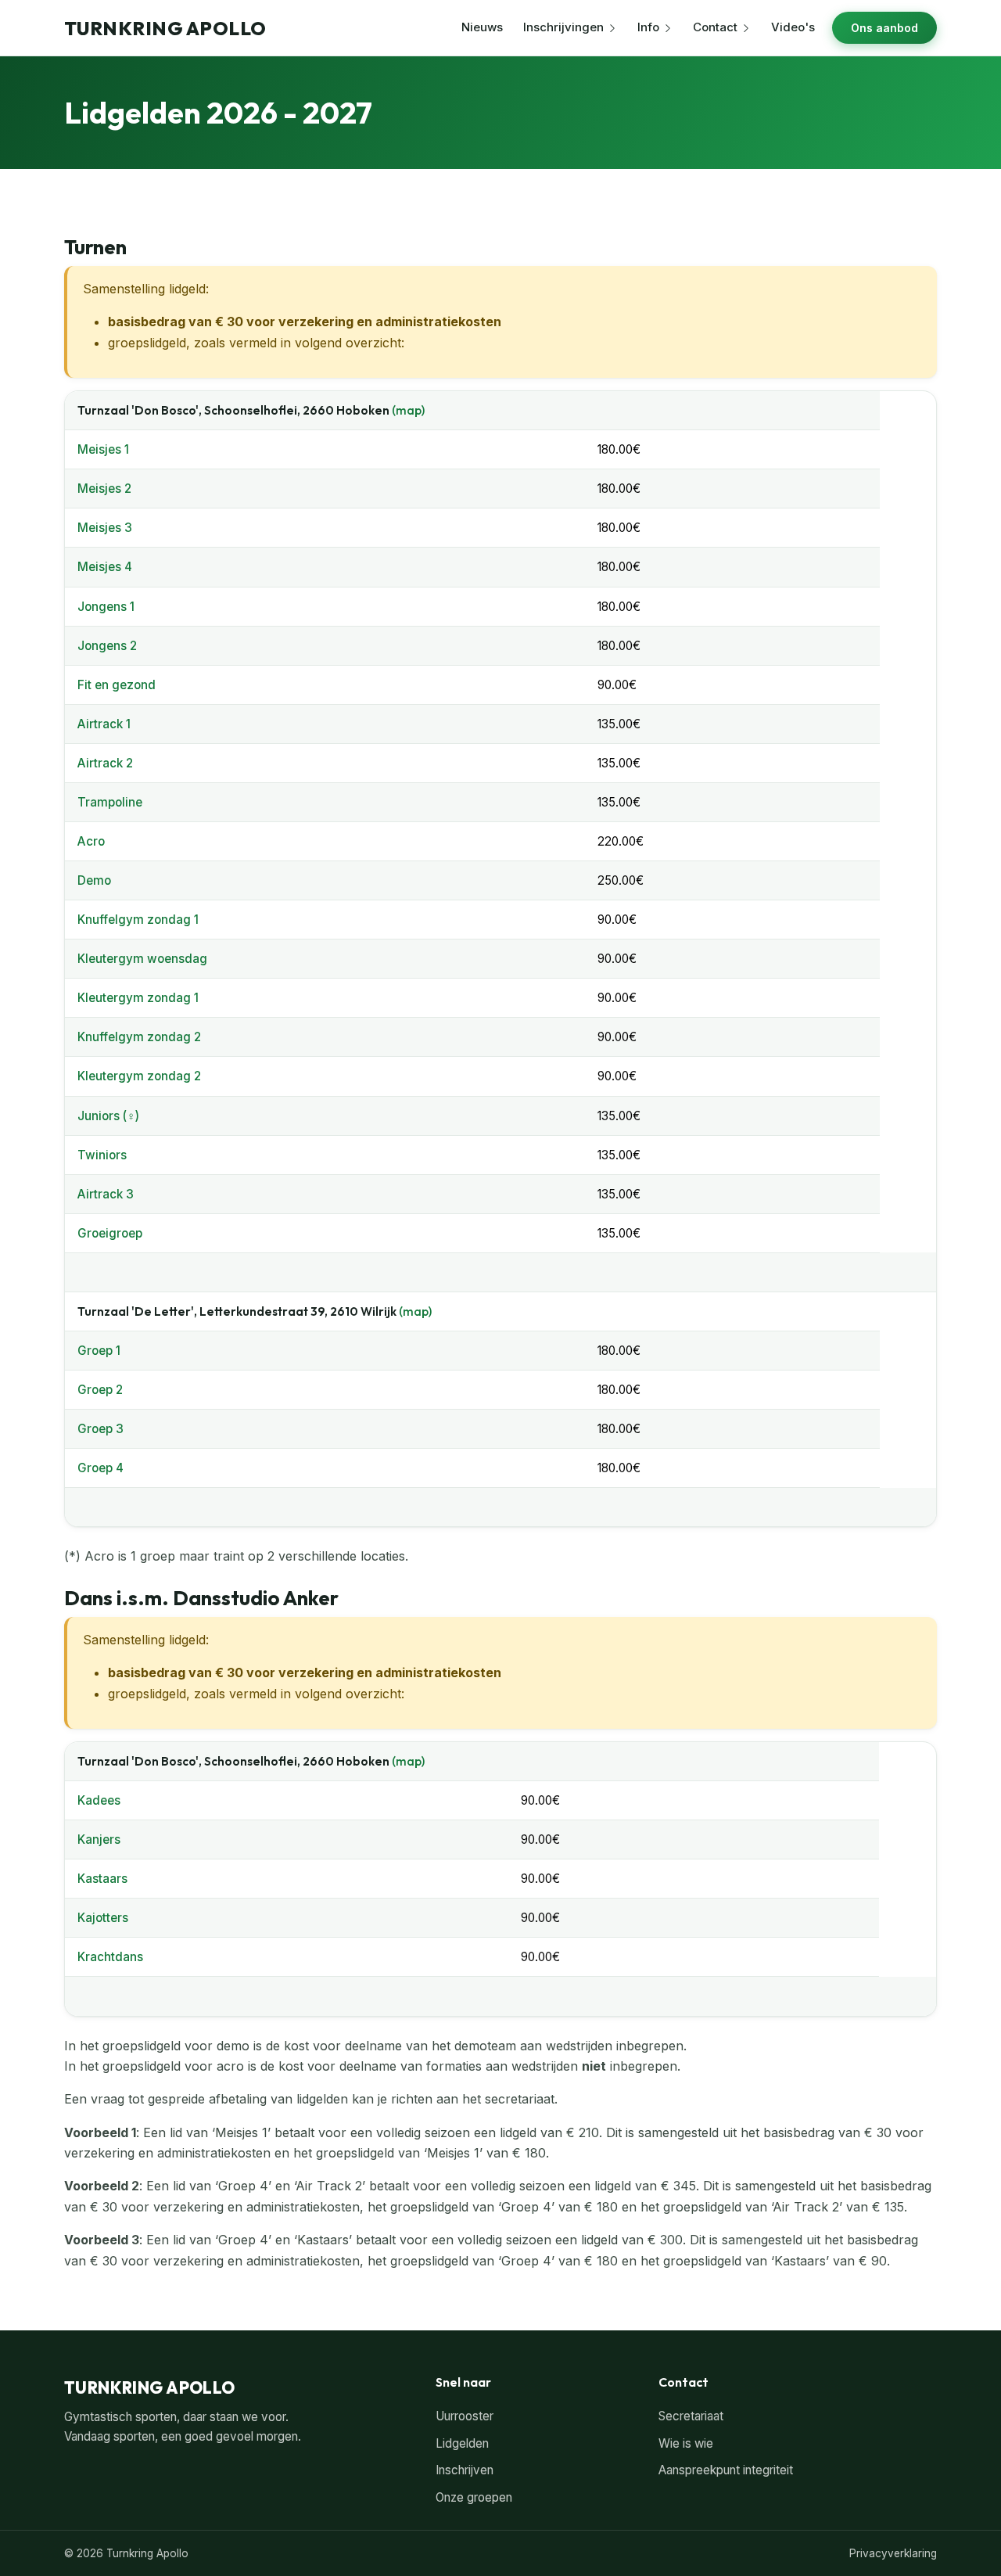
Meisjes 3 (105, 528)
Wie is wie (686, 2443)
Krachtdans (110, 1957)
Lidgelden (462, 2443)
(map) (408, 410)
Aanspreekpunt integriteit (726, 2470)
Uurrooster (465, 2416)
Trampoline (110, 802)
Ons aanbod (884, 28)
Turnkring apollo (165, 28)
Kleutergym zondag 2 (139, 1076)
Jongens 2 (107, 646)
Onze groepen (474, 2497)
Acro (91, 841)
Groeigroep (110, 1233)
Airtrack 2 (105, 763)
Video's (793, 27)
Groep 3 (100, 1429)
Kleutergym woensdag (142, 959)
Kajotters (103, 1918)
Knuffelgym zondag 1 (138, 920)
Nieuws (482, 27)
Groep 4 (100, 1468)
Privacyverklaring (893, 2553)
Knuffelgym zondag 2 (139, 1037)
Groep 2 (100, 1390)
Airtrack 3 (106, 1194)
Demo (94, 880)
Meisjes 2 (104, 489)
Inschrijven (465, 2470)
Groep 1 (99, 1351)
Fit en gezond (117, 685)
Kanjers (99, 1839)
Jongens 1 (106, 607)
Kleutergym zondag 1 (138, 998)
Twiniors (102, 1155)
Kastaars (102, 1879)
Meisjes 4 (105, 567)
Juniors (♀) (108, 1116)
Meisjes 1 (103, 449)
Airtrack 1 (104, 724)
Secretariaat (691, 2416)
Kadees (99, 1800)
